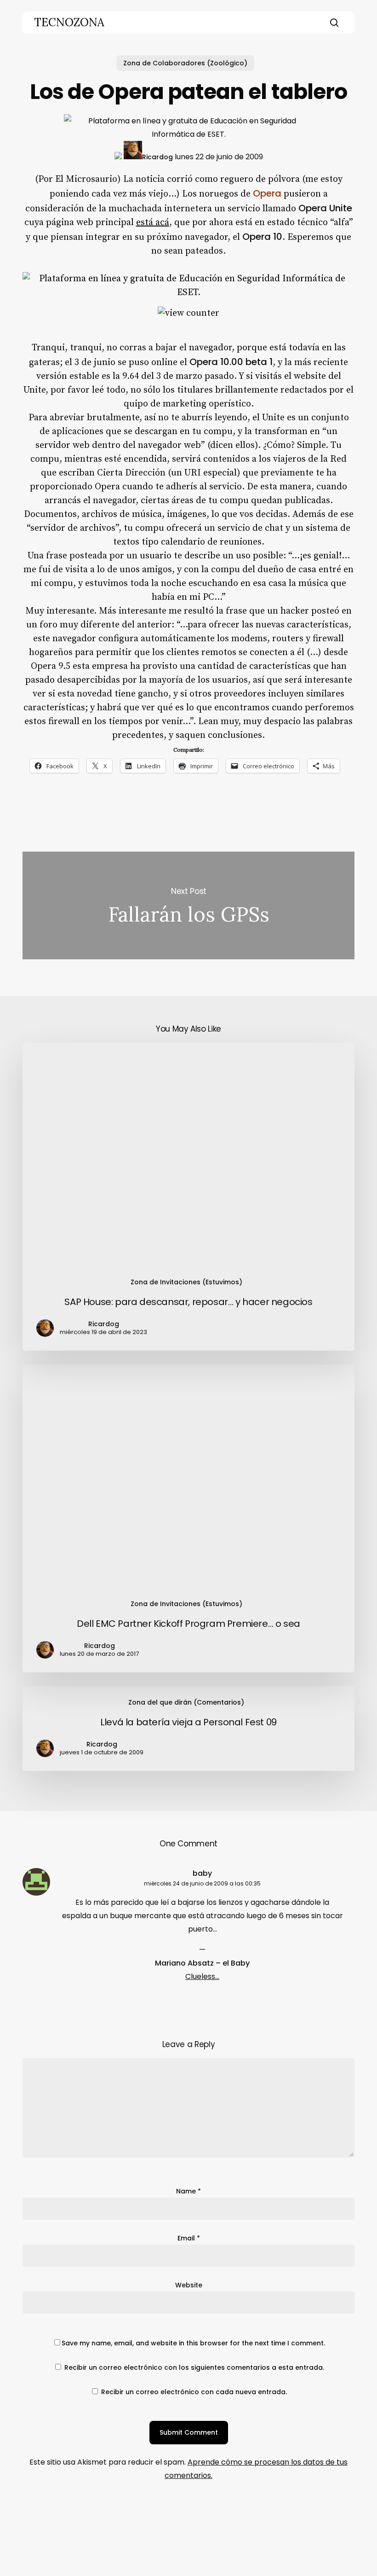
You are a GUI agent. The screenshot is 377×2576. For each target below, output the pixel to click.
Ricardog (157, 157)
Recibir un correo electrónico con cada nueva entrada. (194, 2392)
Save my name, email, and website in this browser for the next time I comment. (193, 2343)
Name (188, 2191)
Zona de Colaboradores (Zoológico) (185, 63)
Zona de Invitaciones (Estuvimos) (186, 1282)
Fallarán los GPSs (188, 906)
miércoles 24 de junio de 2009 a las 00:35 (202, 1883)
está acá (153, 223)
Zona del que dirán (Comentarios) (186, 1702)
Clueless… (202, 1976)
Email (189, 2238)
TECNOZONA (69, 23)
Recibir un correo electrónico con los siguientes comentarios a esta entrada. (194, 2367)
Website (189, 2285)
